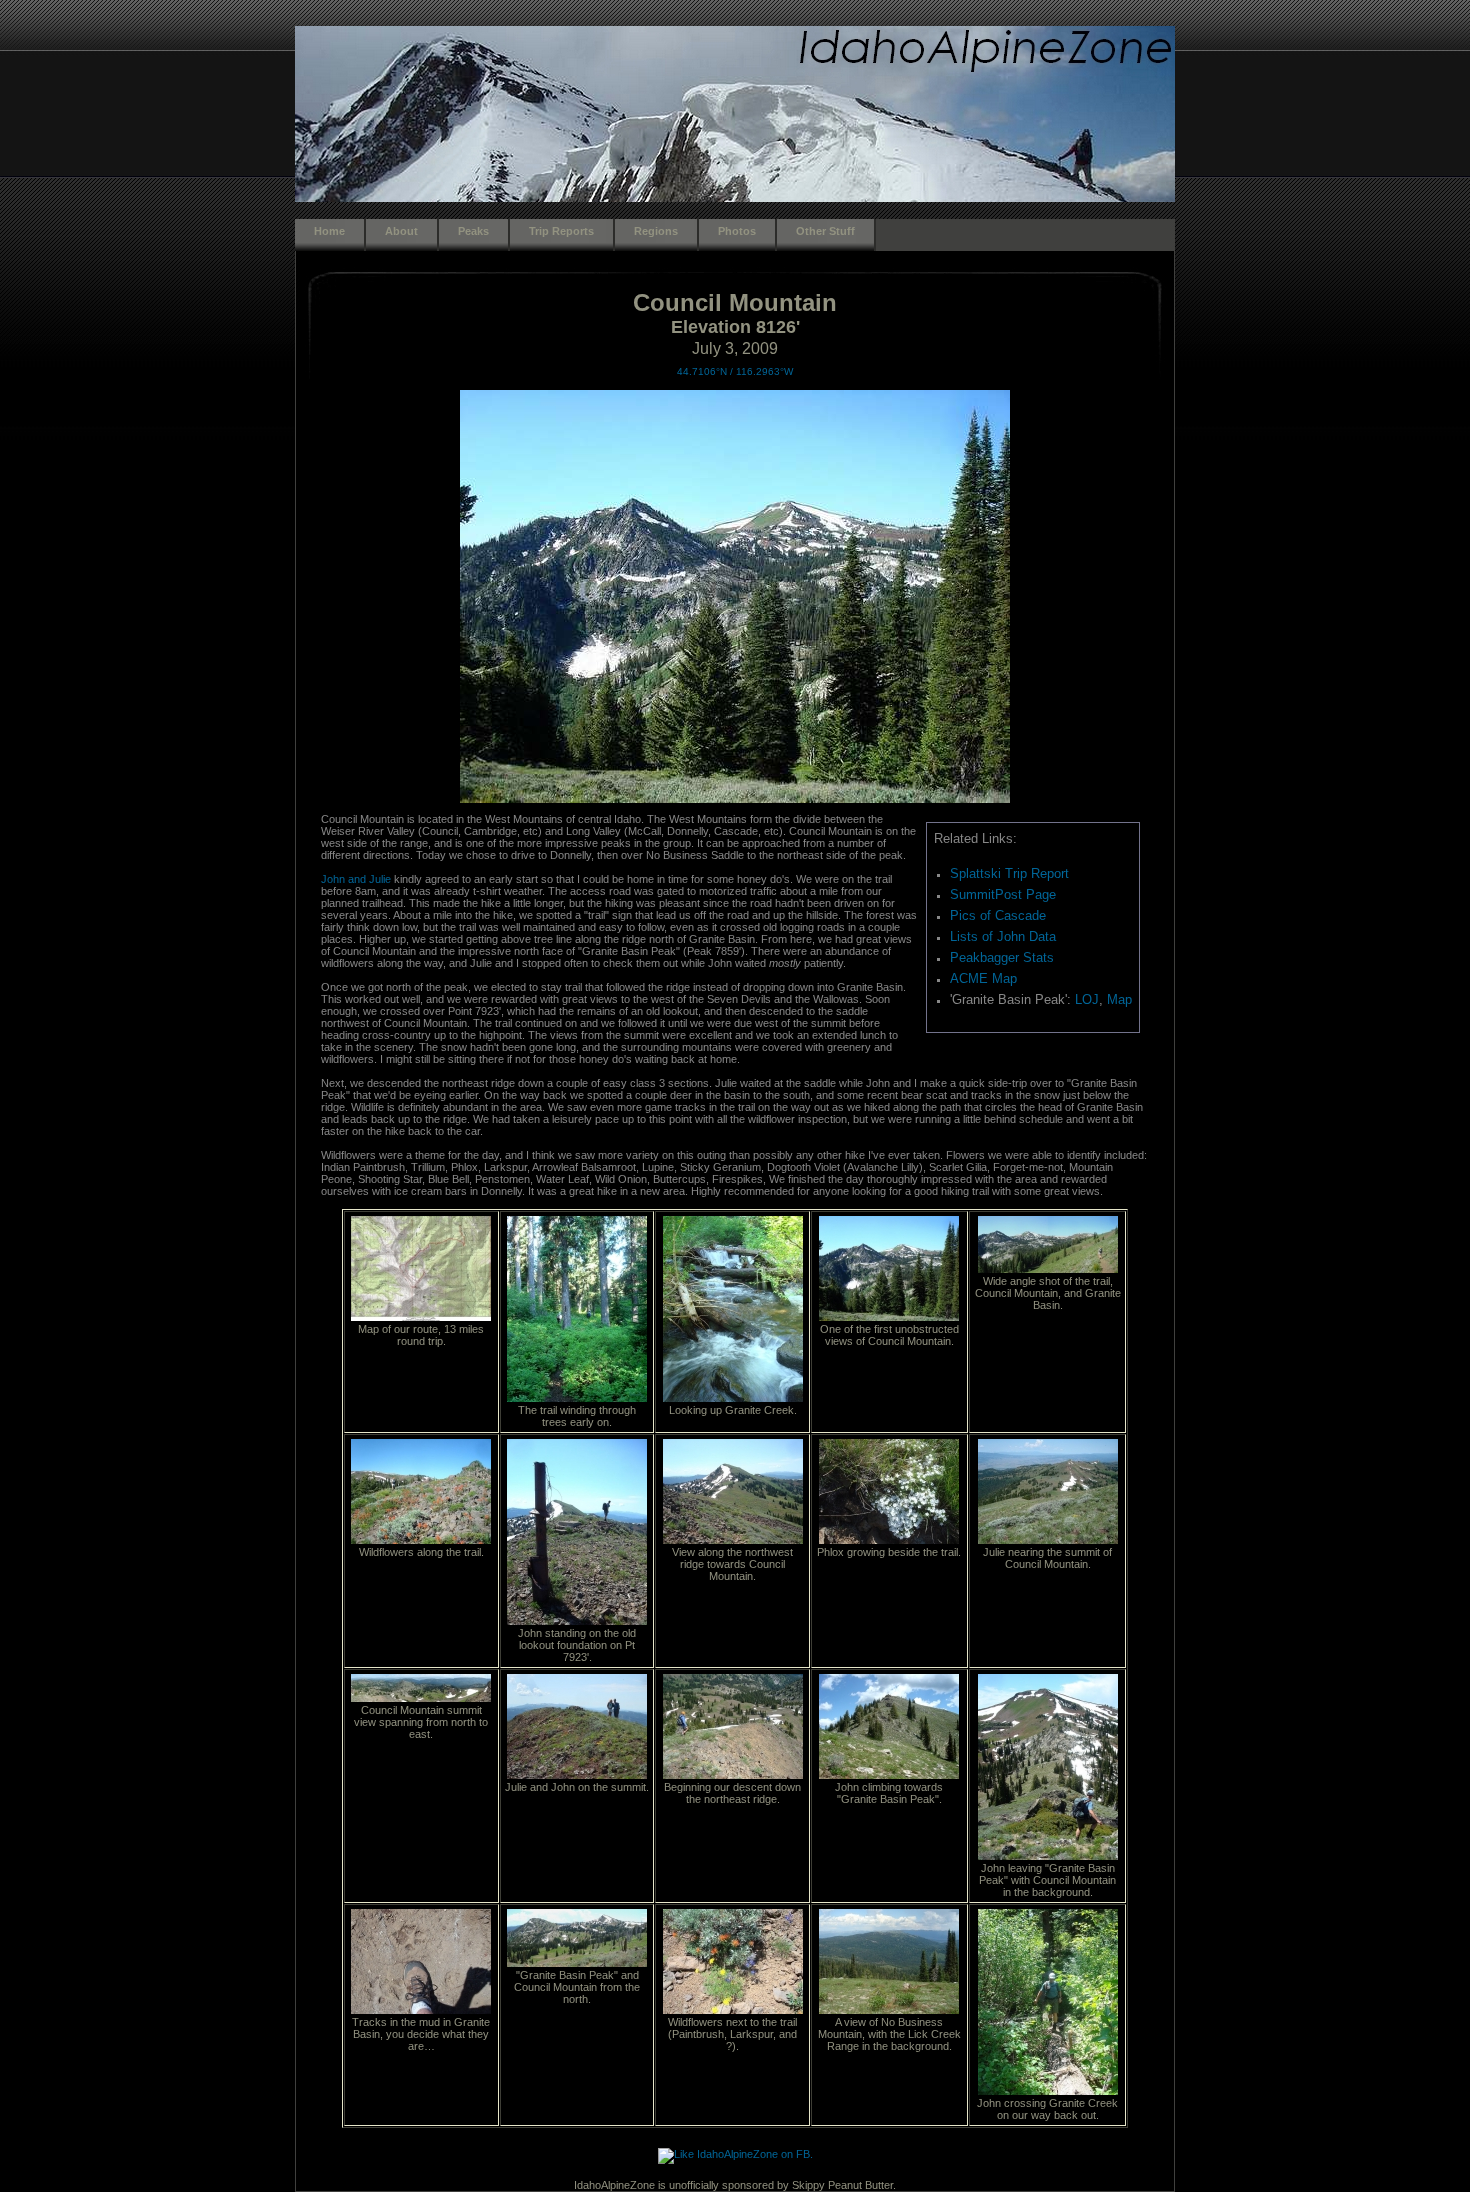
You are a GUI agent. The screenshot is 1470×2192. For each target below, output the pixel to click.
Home (329, 231)
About (401, 231)
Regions (656, 231)
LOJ (1087, 999)
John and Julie (356, 879)
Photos (737, 231)
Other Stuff (825, 231)
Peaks (473, 231)
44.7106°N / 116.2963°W (735, 371)
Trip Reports (561, 231)
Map (1119, 999)
